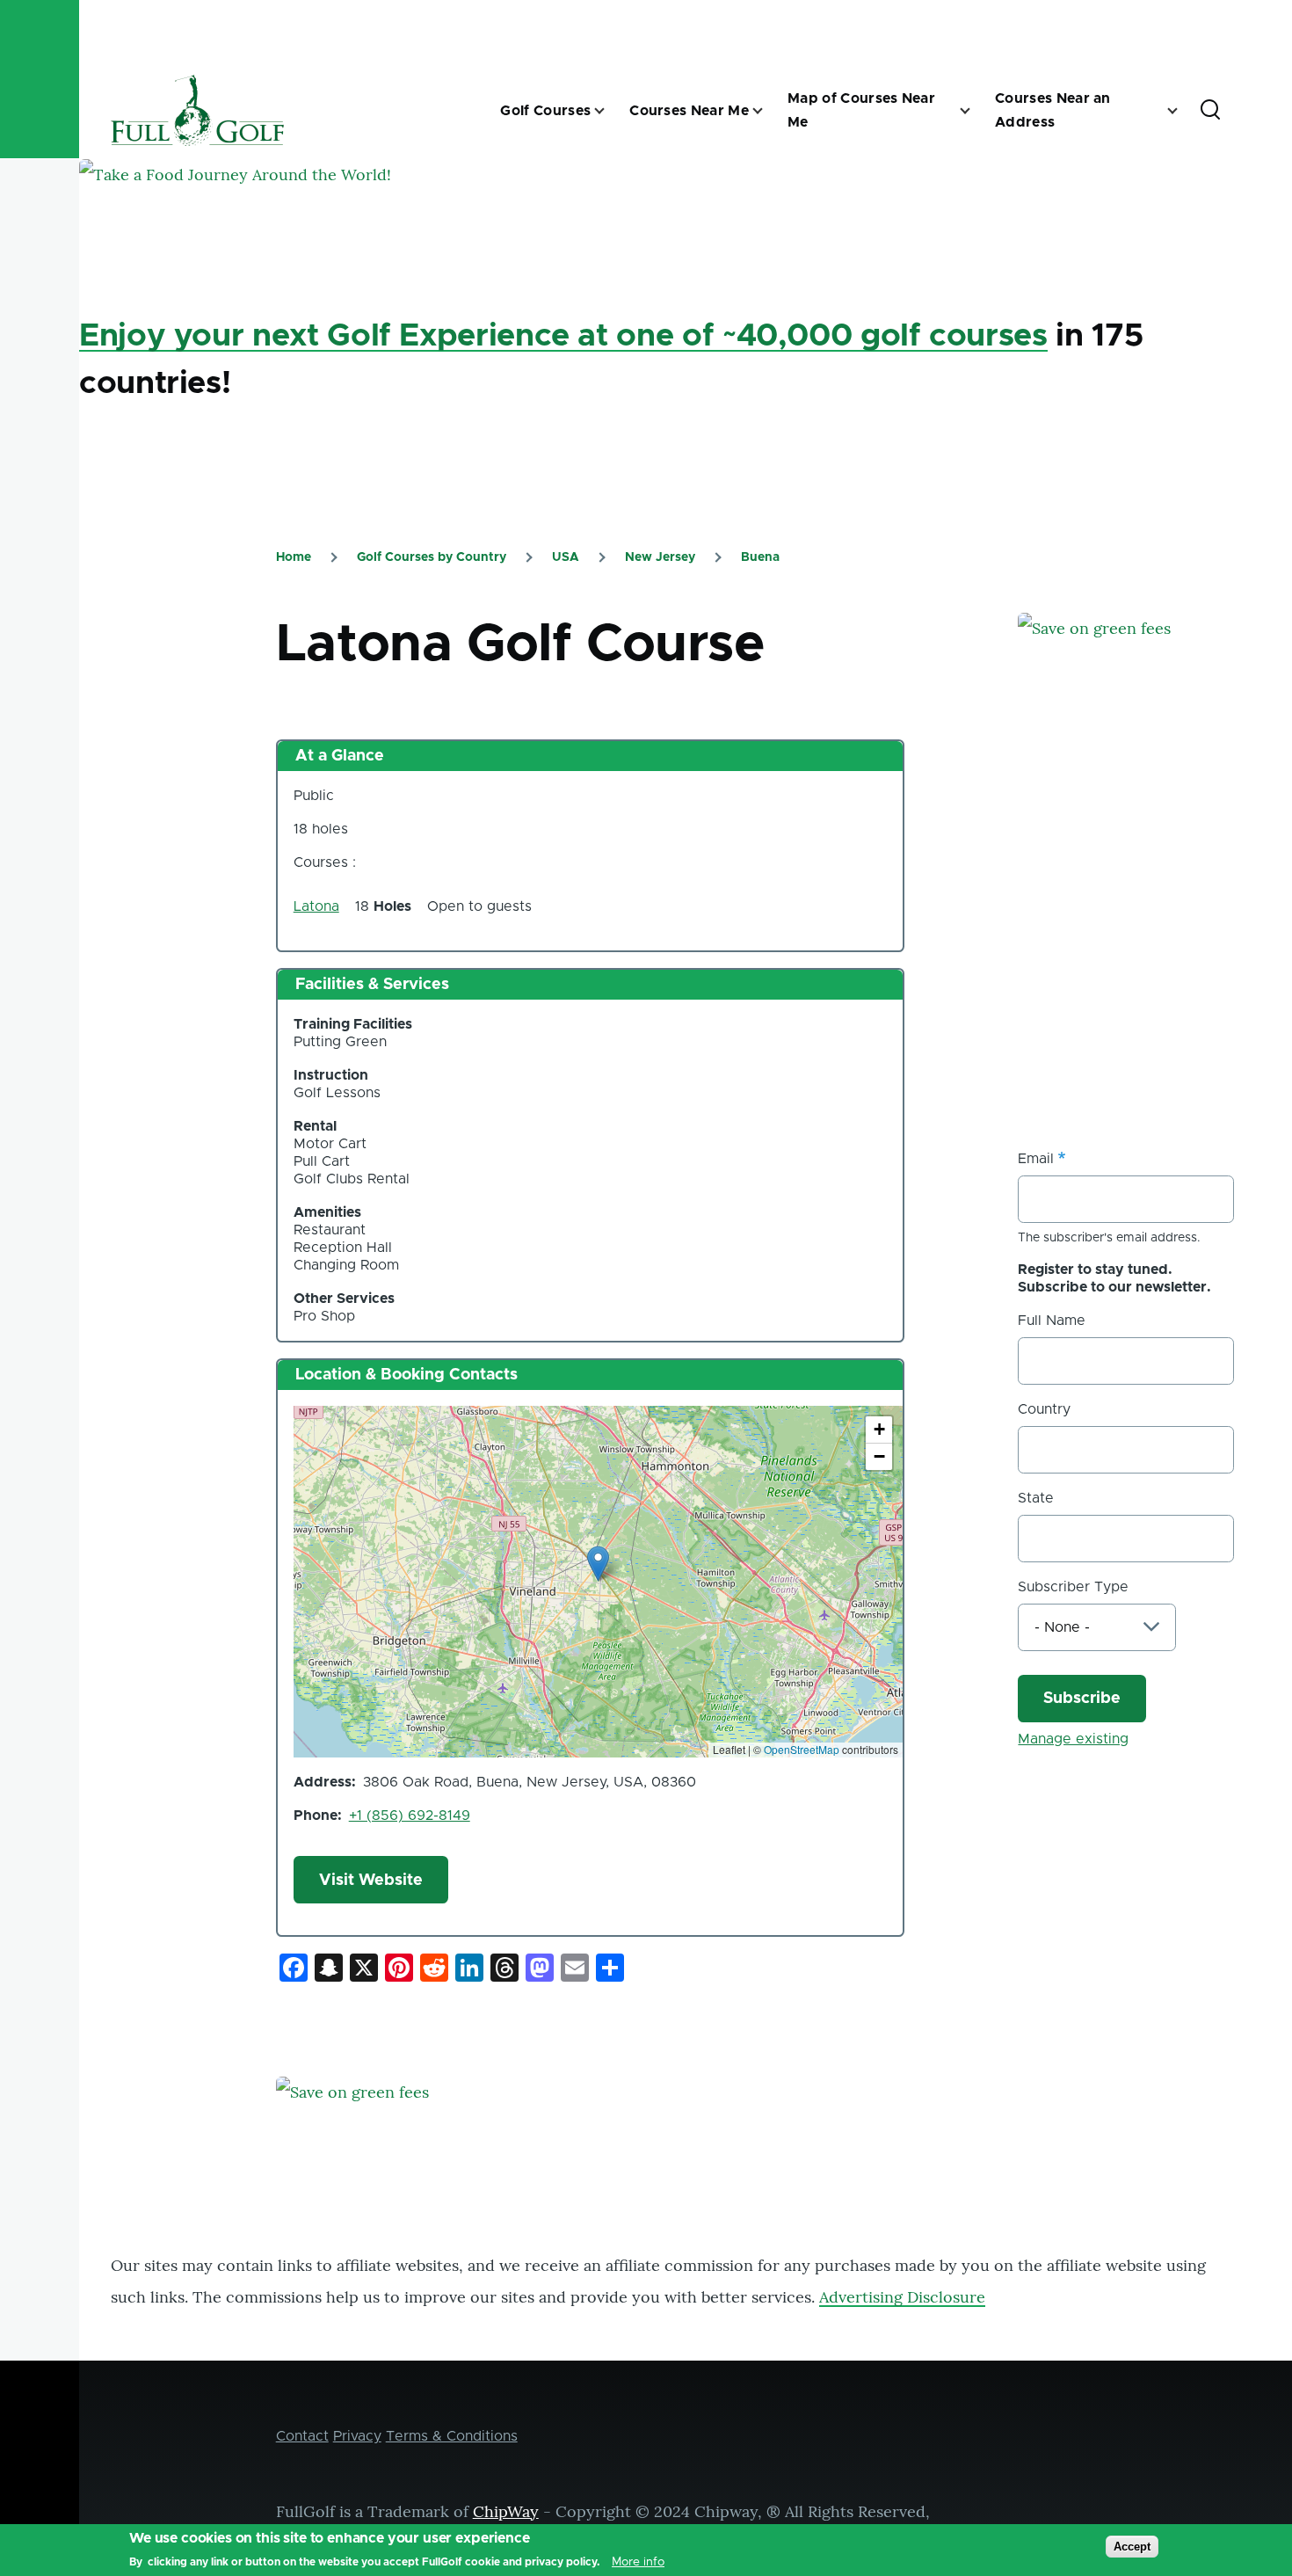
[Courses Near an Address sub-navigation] (1183, 111)
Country (1044, 1409)
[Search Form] (1210, 111)
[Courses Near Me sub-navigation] (768, 111)
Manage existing (1073, 1739)
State (1036, 1498)
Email (1036, 1159)
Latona (316, 906)
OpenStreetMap (802, 1749)
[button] (598, 1564)
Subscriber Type (1073, 1587)
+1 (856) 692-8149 (410, 1816)
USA (566, 557)
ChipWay (506, 2511)
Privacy (357, 2436)
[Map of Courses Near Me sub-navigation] (976, 111)
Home (294, 557)
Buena (760, 557)
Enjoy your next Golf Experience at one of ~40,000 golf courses (563, 336)
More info (638, 2562)
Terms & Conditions (452, 2436)
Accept (1132, 2547)
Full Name (1052, 1321)
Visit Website (371, 1881)
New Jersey (660, 557)
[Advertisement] (1150, 950)
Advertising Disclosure (902, 2297)
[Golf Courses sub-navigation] (610, 111)
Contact (302, 2436)
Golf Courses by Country (432, 557)
